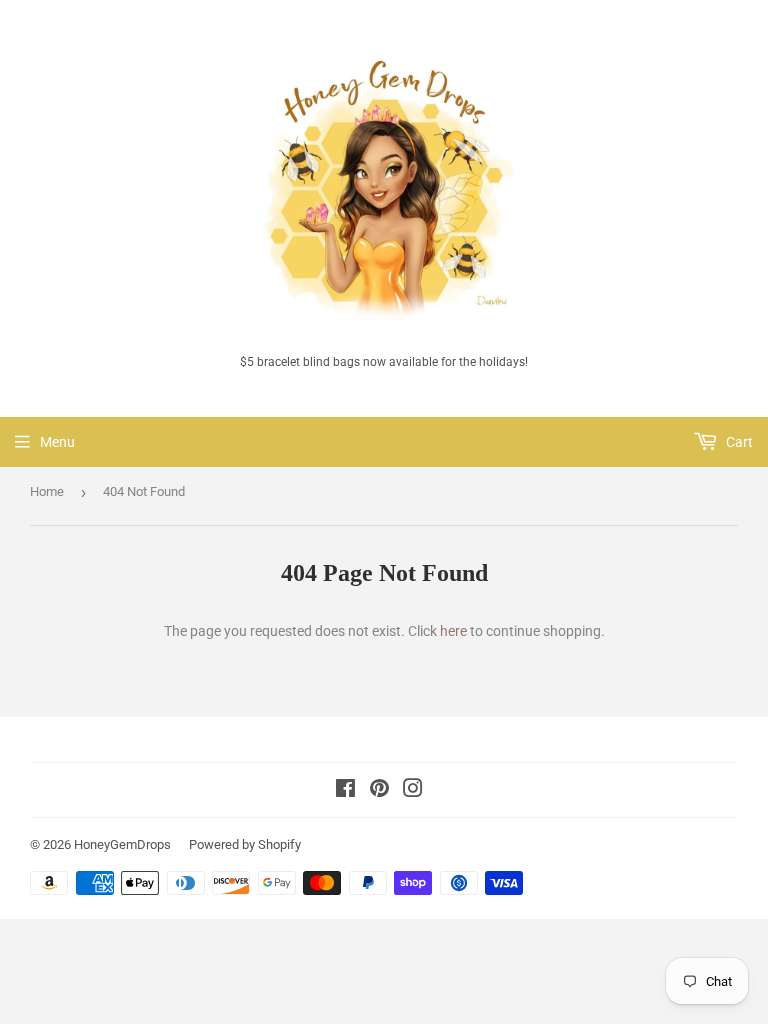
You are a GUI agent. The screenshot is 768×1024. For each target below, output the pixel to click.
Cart (738, 442)
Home (47, 491)
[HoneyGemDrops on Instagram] (413, 791)
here (453, 631)
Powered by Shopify (245, 844)
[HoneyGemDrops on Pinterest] (379, 791)
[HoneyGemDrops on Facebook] (345, 791)
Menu (57, 442)
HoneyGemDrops (122, 844)
